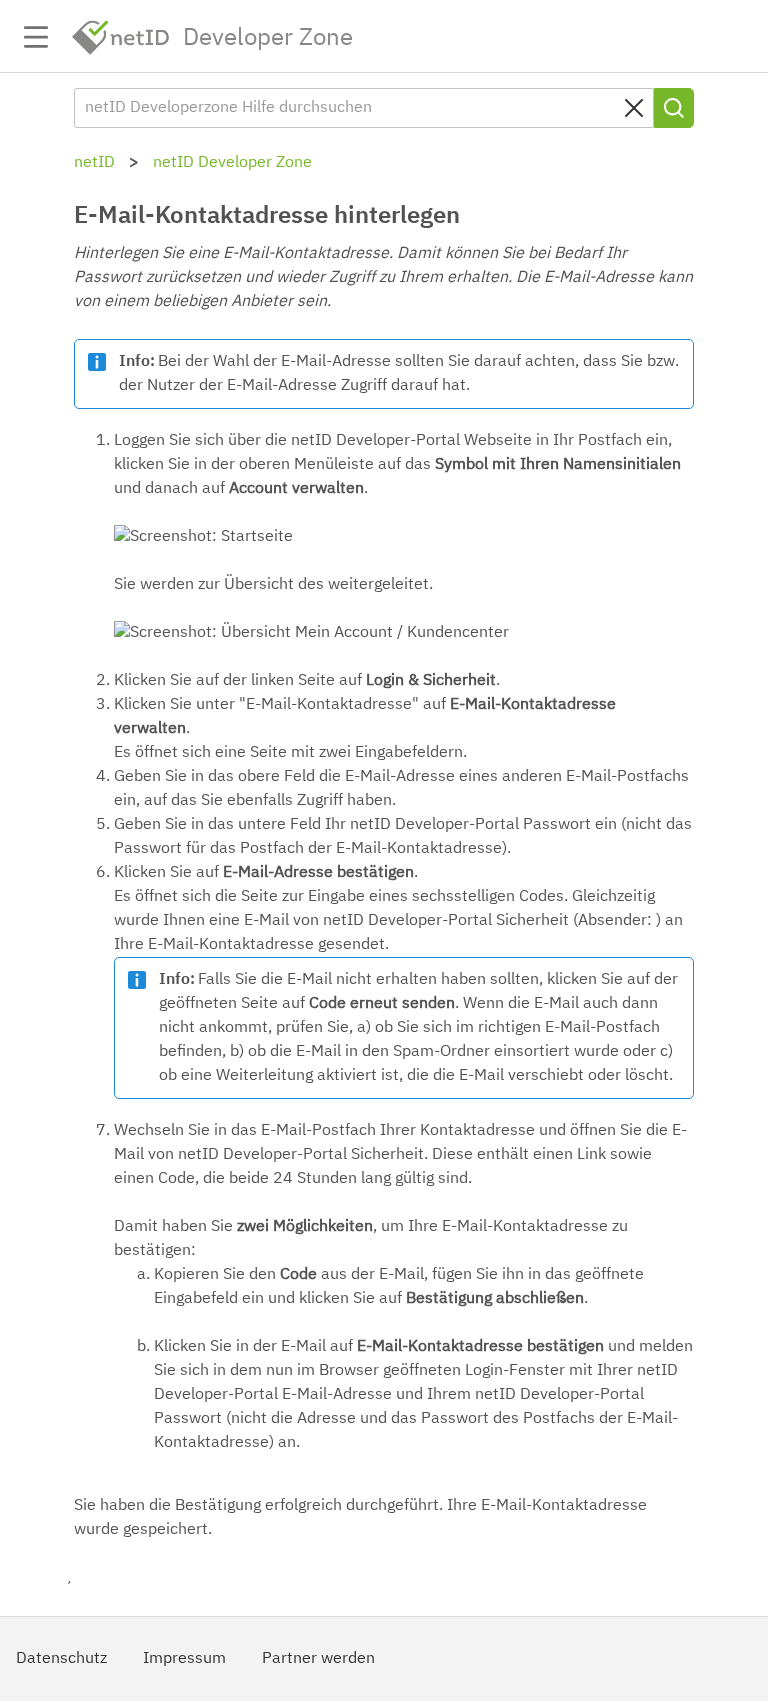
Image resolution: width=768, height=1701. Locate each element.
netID (121, 37)
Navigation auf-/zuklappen (36, 37)
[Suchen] (674, 108)
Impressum (184, 1659)
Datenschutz (61, 1659)
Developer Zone (268, 38)
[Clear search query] (634, 108)
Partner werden (318, 1659)
